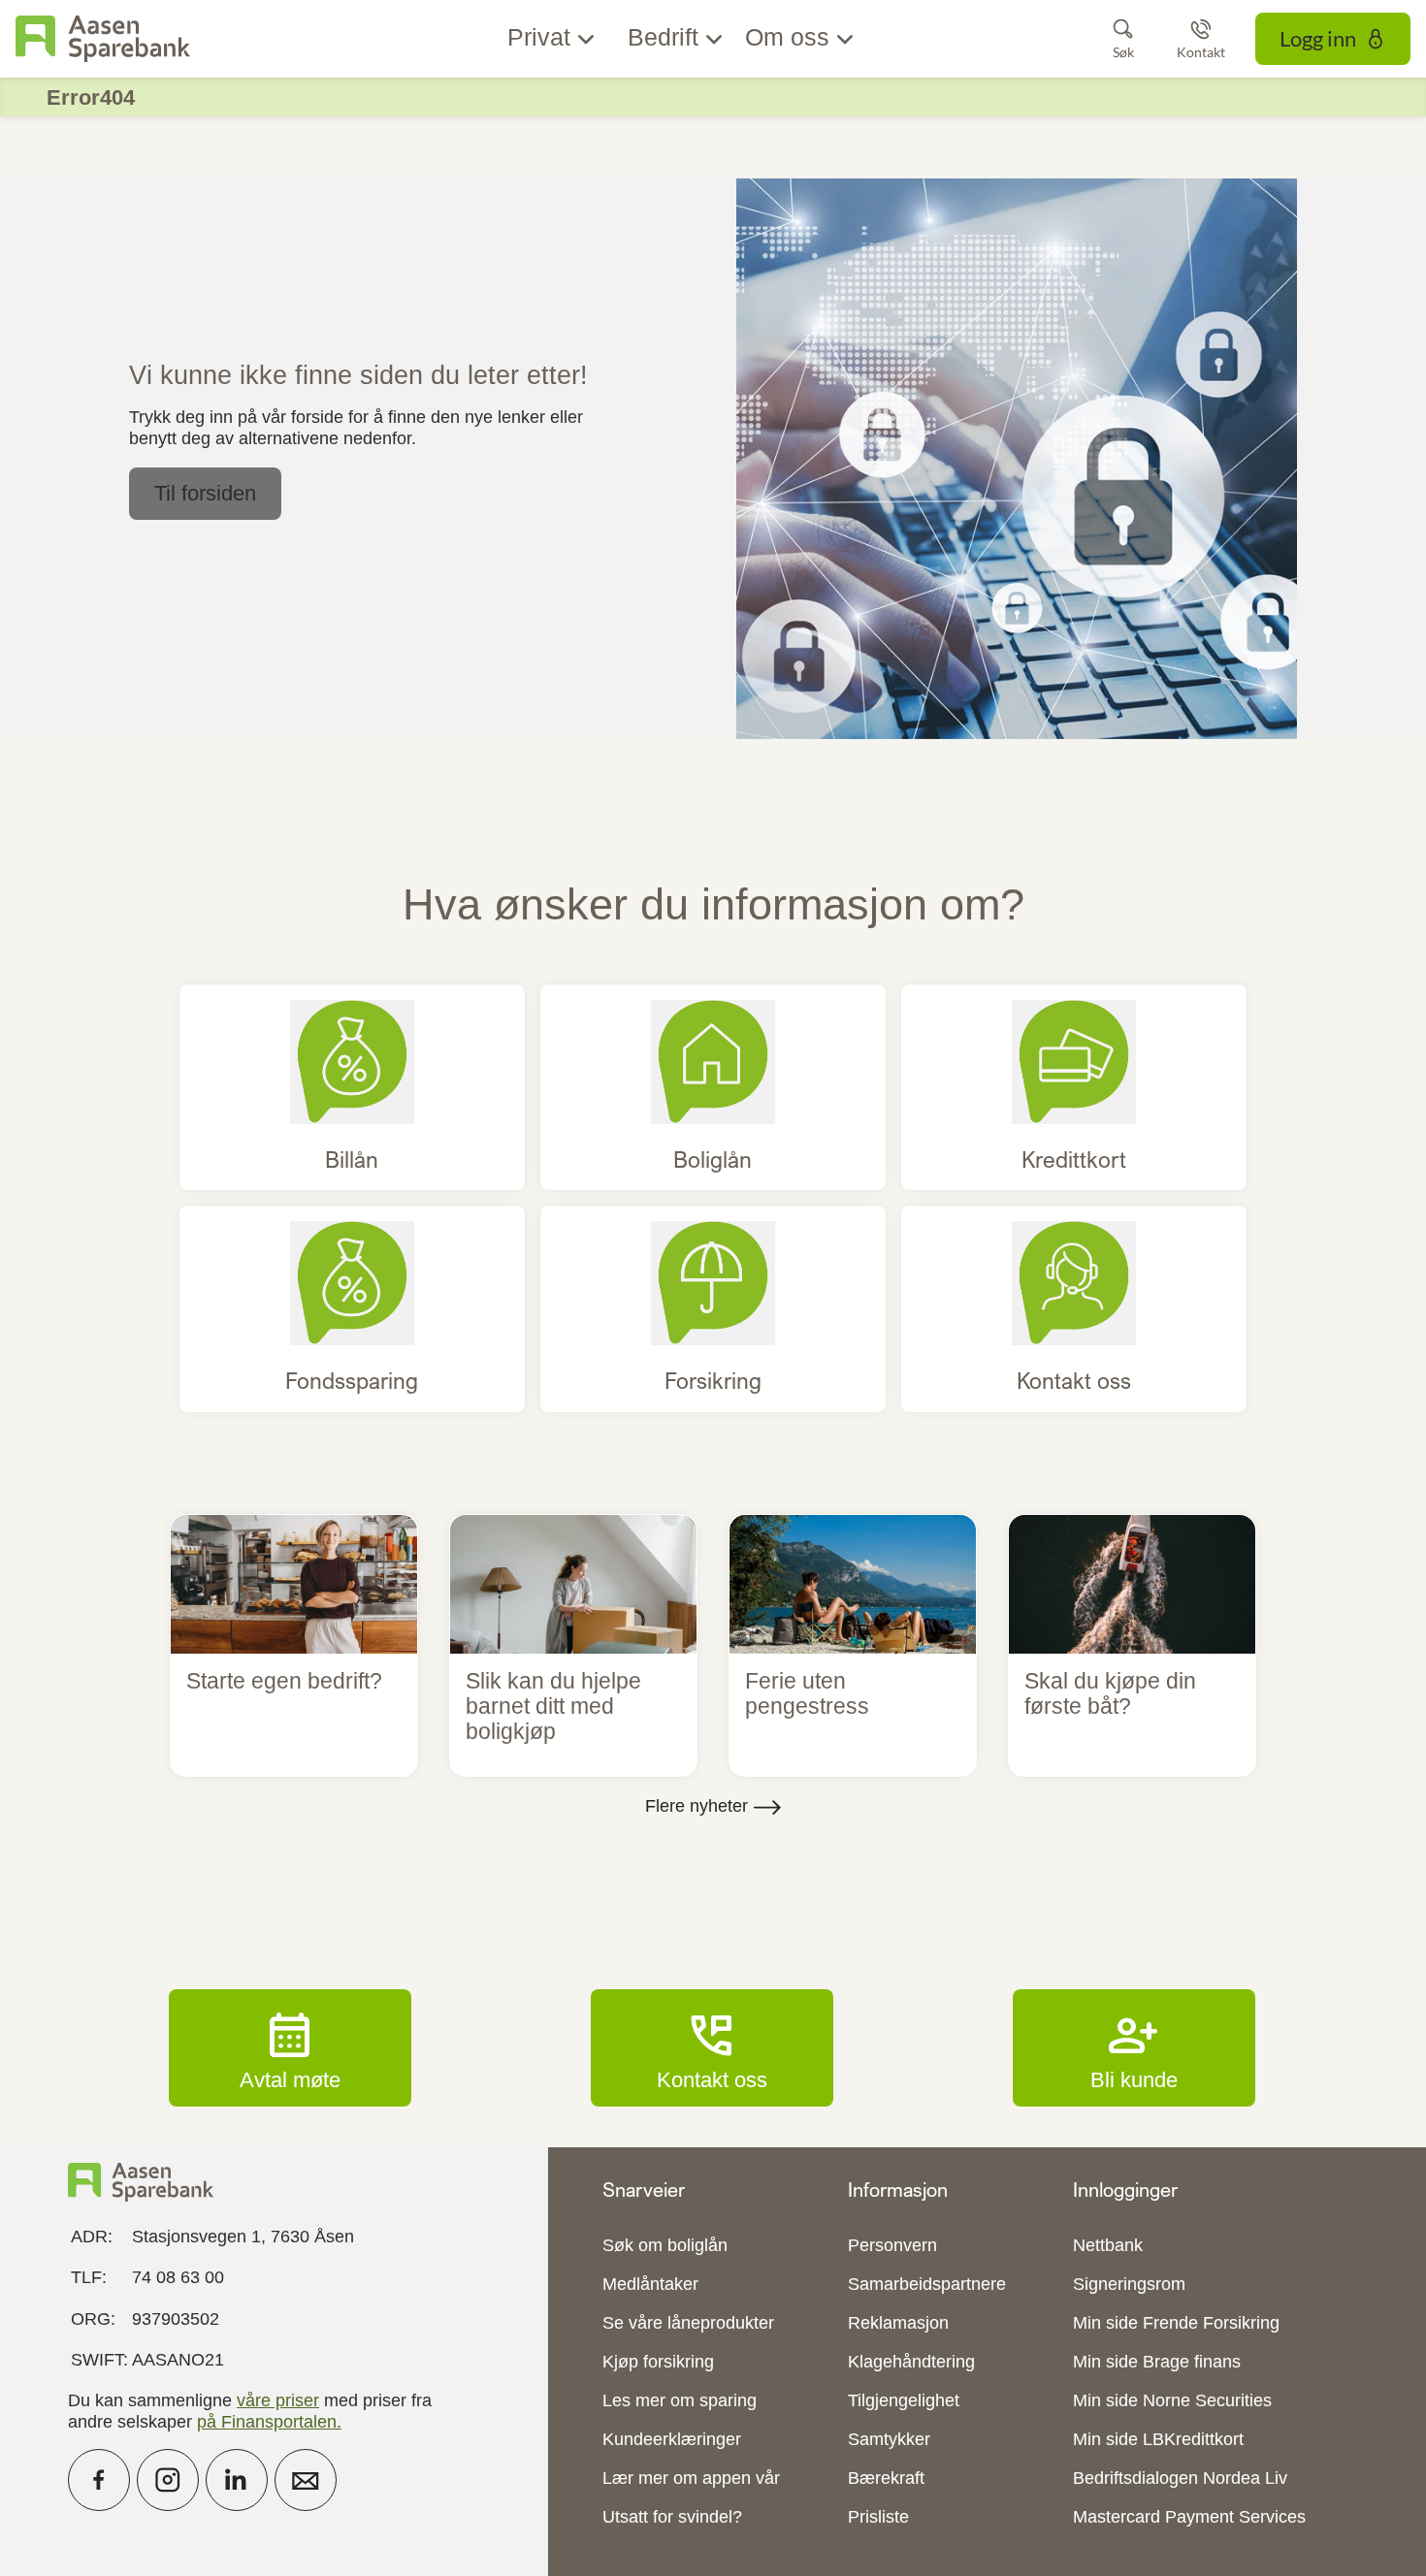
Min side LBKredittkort (1158, 2439)
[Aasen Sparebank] (103, 39)
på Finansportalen (267, 2422)
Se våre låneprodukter (688, 2323)
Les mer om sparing (680, 2400)
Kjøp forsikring (658, 2362)
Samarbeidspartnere (927, 2284)
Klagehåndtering (911, 2362)
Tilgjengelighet (904, 2400)
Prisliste (878, 2517)
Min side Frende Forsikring (1176, 2323)
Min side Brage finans (1157, 2362)
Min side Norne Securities (1172, 2400)
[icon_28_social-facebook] (99, 2480)
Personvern (892, 2245)
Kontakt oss (712, 2047)
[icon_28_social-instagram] (168, 2480)
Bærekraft (886, 2478)
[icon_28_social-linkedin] (237, 2480)
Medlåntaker (650, 2284)
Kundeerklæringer (672, 2439)
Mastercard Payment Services (1189, 2517)
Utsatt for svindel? (672, 2517)
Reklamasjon (898, 2323)
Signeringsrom (1129, 2284)
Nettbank (1108, 2245)
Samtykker (889, 2439)
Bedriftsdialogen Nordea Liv (1180, 2478)
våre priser (278, 2400)
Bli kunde (1134, 2047)
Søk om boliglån (665, 2245)
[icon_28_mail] (306, 2480)
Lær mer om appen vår (691, 2478)
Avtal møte (290, 2047)
